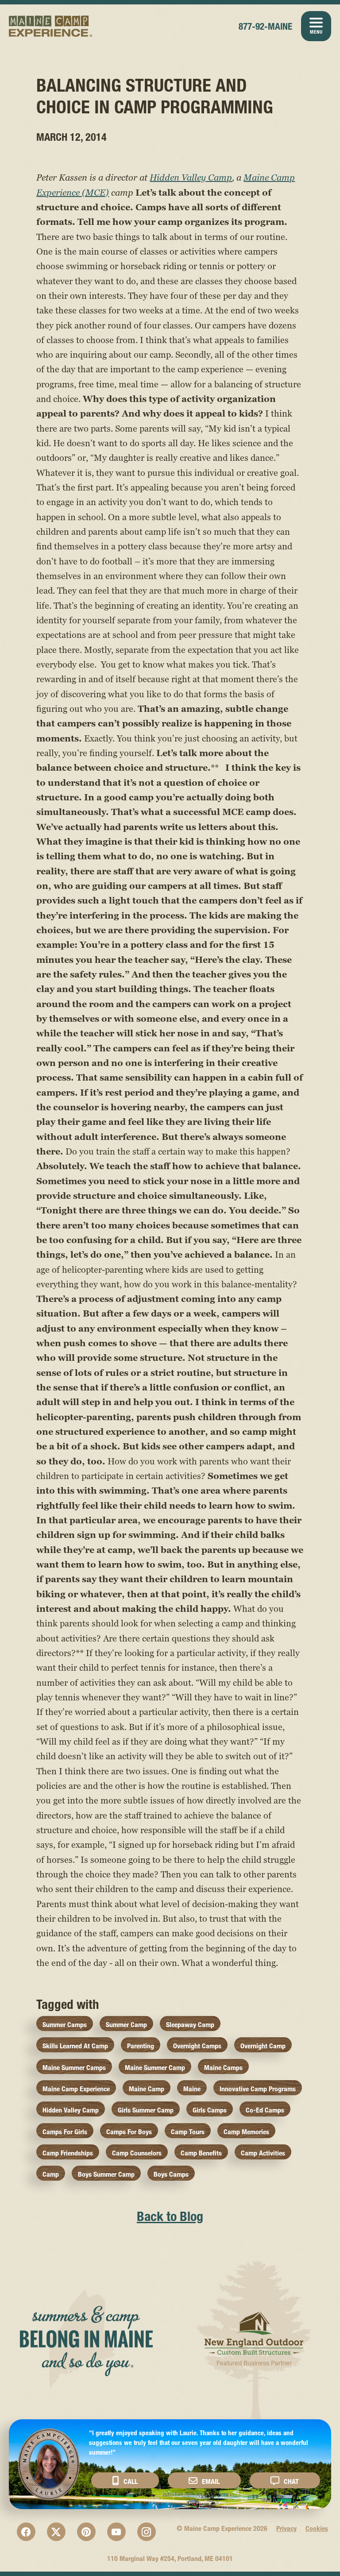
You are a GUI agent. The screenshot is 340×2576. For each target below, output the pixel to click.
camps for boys (129, 2132)
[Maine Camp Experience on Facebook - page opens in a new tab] (26, 2532)
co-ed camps (265, 2110)
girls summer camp (146, 2110)
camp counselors (137, 2153)
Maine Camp (147, 2089)
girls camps (210, 2110)
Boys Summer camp (106, 2174)
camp (51, 2174)
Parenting (141, 2046)
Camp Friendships (68, 2153)
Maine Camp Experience (51, 26)
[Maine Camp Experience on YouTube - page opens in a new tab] (116, 2532)
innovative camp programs (258, 2089)
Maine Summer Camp (155, 2068)
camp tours (188, 2132)
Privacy (286, 2528)
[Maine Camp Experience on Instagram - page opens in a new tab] (147, 2532)
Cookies (317, 2528)
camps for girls (65, 2132)
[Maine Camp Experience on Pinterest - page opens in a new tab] (86, 2532)
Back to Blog (170, 2216)
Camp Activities (263, 2153)
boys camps (171, 2174)
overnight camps (197, 2046)
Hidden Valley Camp (191, 178)
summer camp (126, 2025)
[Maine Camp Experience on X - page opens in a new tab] (56, 2532)
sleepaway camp (190, 2025)
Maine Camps (223, 2068)
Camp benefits (201, 2153)
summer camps (65, 2025)
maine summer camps (74, 2068)
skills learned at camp (75, 2046)
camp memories (246, 2132)
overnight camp (263, 2046)
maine (192, 2089)
